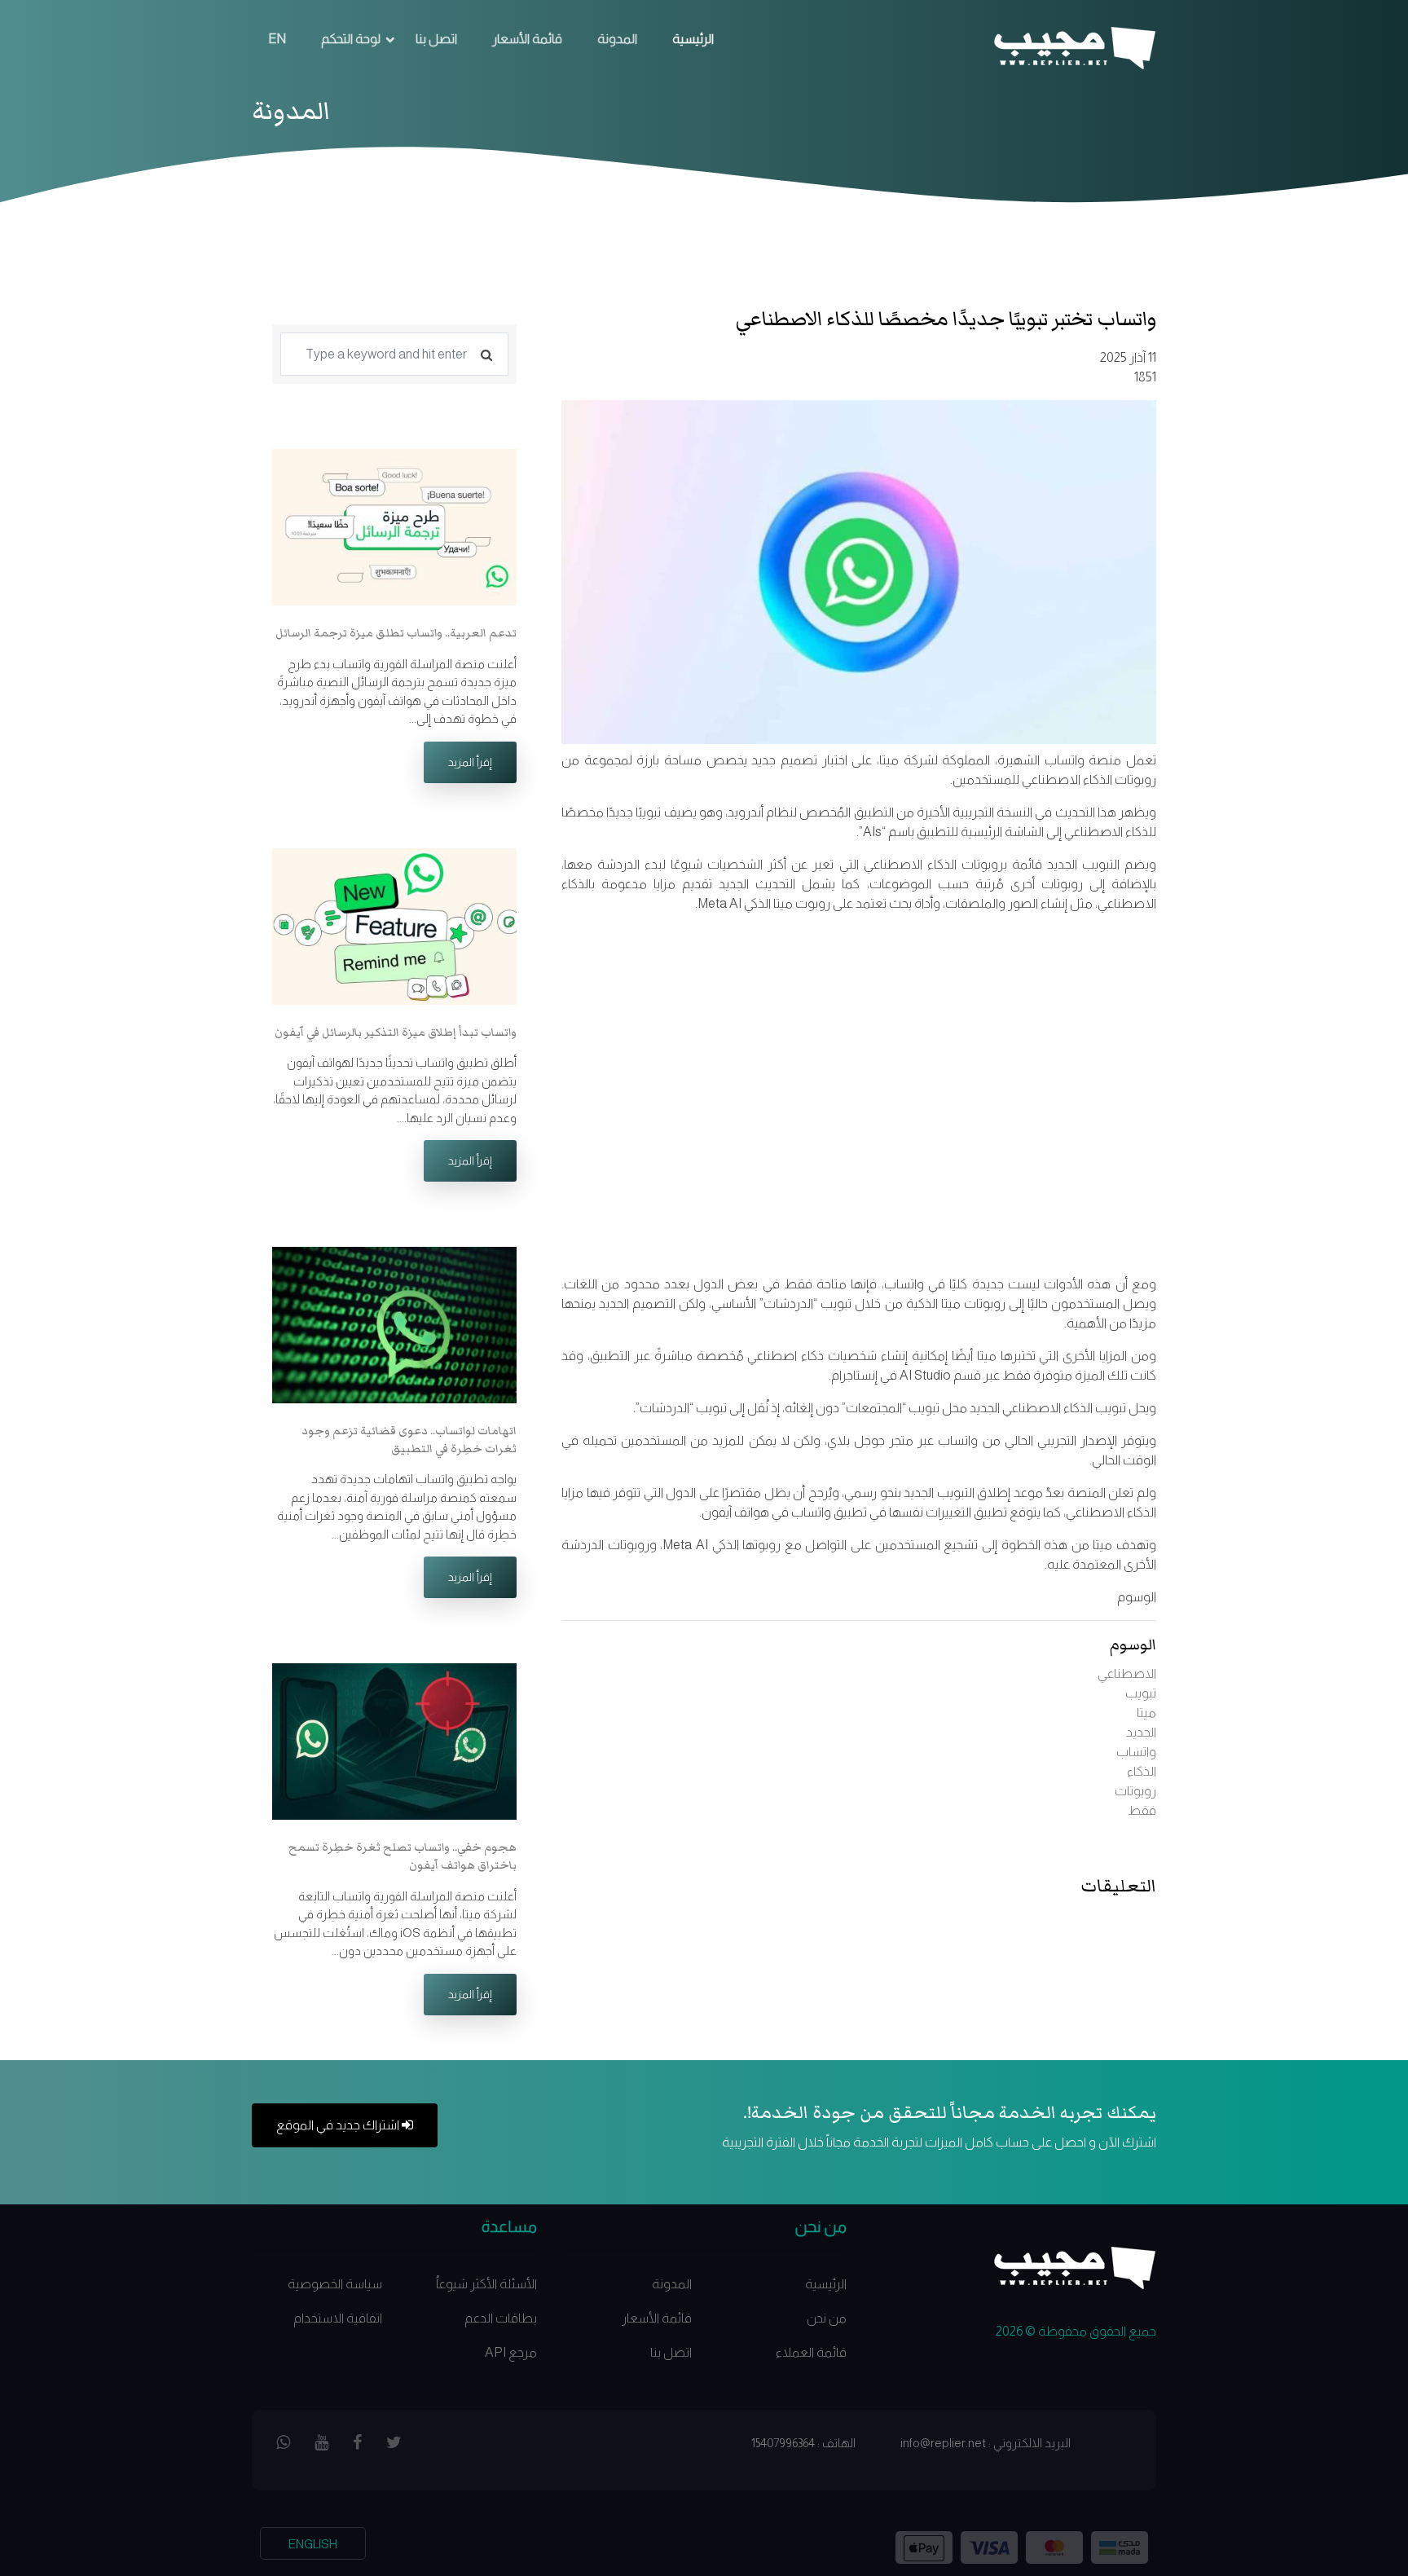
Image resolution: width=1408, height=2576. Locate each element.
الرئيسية (693, 39)
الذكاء (1142, 1771)
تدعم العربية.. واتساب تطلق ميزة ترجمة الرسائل (396, 633)
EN (277, 39)
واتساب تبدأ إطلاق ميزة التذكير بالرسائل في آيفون (396, 1033)
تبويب (1141, 1693)
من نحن (827, 2318)
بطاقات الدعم (501, 2318)
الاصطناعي (1127, 1673)
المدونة (617, 39)
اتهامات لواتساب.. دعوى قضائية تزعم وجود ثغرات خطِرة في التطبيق (409, 1440)
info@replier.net (943, 2443)
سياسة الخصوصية (335, 2284)
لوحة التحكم (351, 39)
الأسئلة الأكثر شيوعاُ (486, 2284)
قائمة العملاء (811, 2352)
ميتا (1146, 1713)
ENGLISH (313, 2544)
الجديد (1141, 1732)
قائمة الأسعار (527, 39)
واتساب (1136, 1752)
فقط (1142, 1810)
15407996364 (783, 2443)
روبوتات (1135, 1791)
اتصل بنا (436, 39)
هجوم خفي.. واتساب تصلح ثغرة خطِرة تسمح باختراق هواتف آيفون (403, 1856)
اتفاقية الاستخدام (338, 2318)
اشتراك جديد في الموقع (339, 2125)
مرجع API (511, 2352)
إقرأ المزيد (470, 762)
